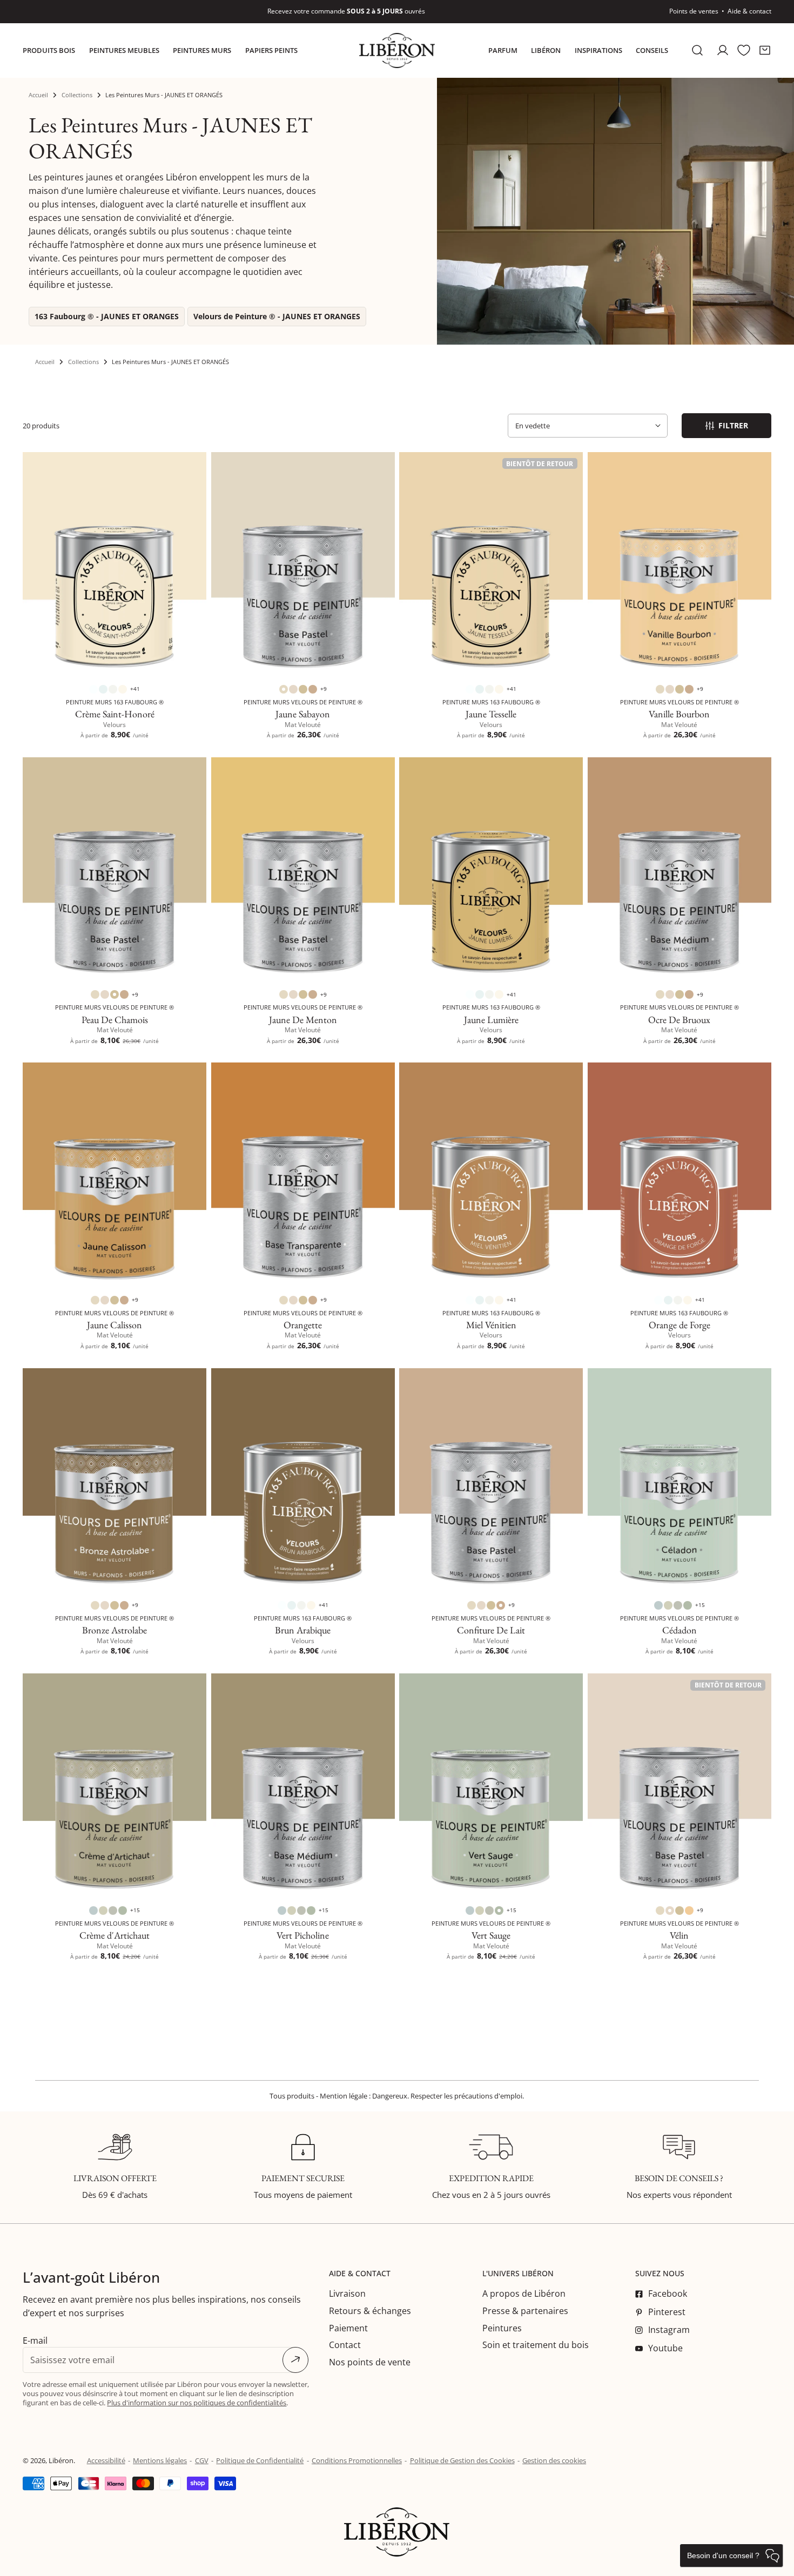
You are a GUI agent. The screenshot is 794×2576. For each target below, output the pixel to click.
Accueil (38, 95)
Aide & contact (749, 11)
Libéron (61, 2460)
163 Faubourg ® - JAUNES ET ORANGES (107, 316)
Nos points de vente (370, 2362)
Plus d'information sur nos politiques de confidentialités (197, 2403)
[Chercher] (698, 51)
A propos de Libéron (524, 2293)
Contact (345, 2345)
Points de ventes (694, 11)
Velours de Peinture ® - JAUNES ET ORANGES (277, 316)
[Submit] (295, 2360)
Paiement (348, 2328)
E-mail (35, 2340)
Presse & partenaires (525, 2311)
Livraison (347, 2293)
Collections (77, 95)
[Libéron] (397, 51)
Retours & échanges (370, 2311)
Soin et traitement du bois (536, 2345)
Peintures (502, 2328)
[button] (765, 51)
